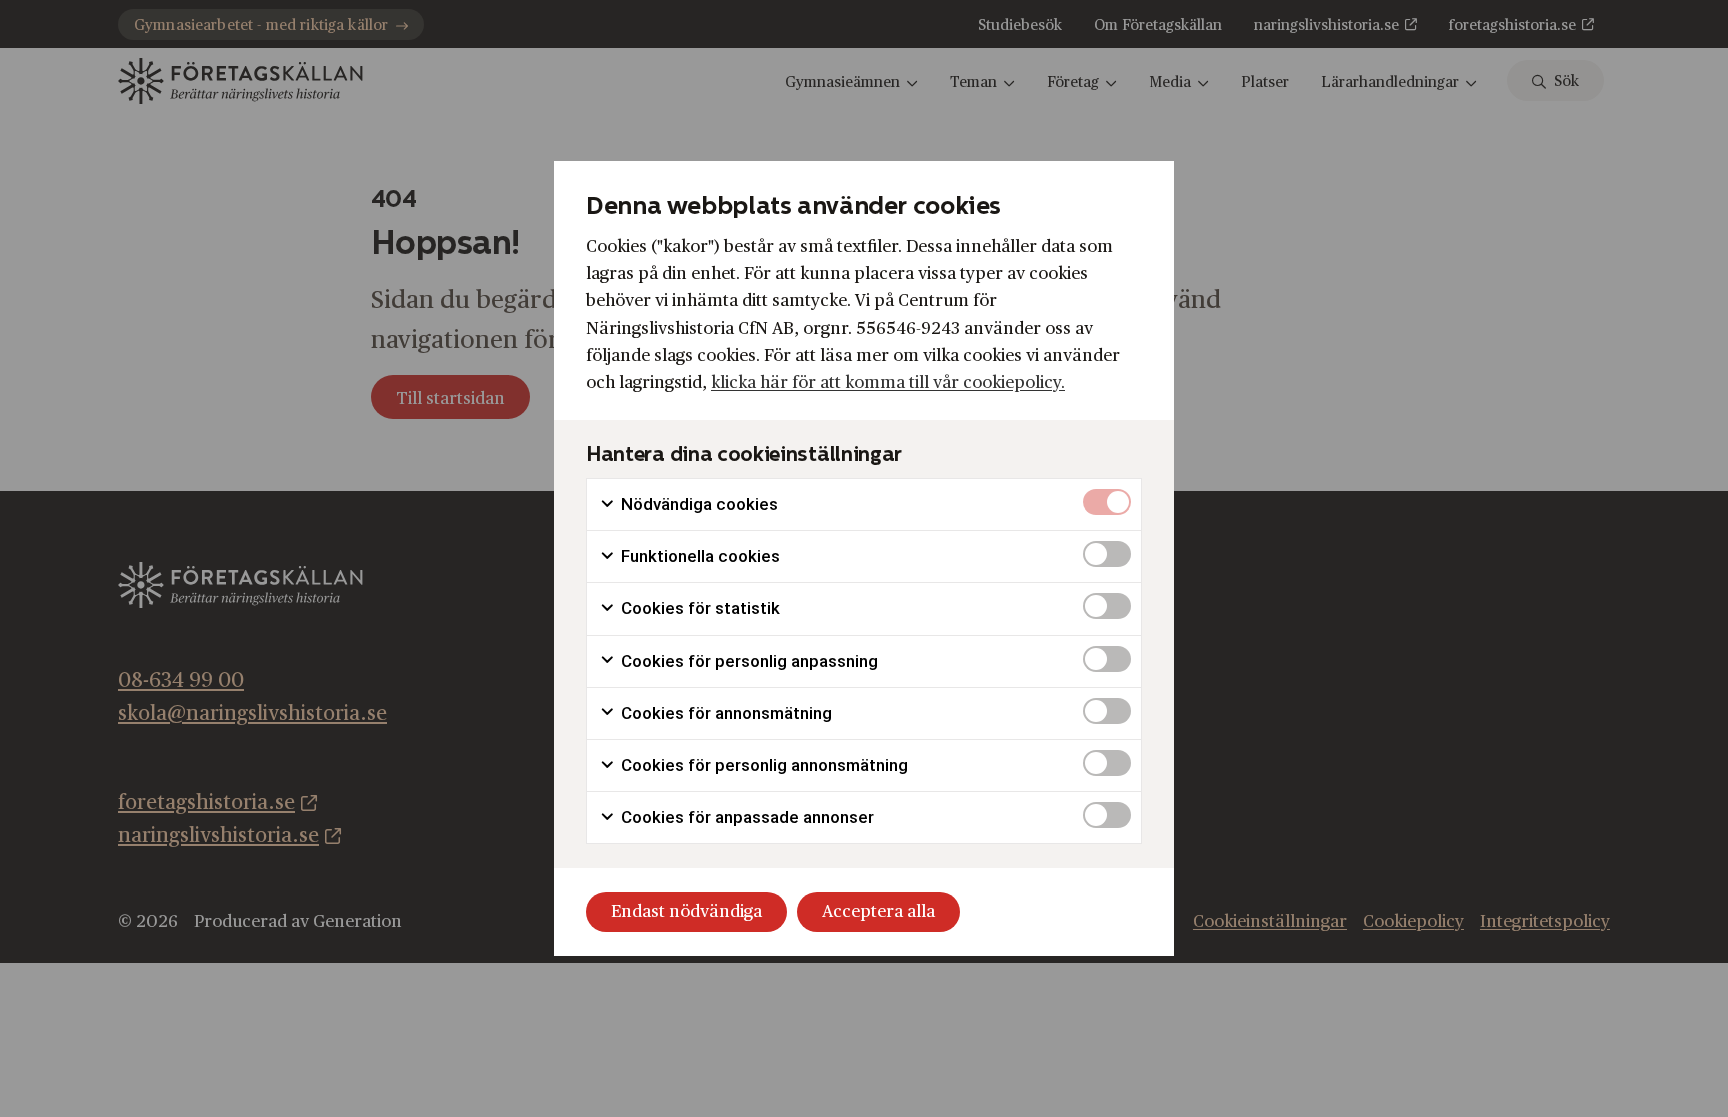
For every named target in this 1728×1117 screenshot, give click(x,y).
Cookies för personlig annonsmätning (762, 765)
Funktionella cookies (698, 556)
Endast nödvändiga (686, 911)
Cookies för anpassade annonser (745, 817)
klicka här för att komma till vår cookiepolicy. (888, 382)
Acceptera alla (878, 911)
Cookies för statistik (698, 608)
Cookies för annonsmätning (724, 713)
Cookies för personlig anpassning (747, 661)
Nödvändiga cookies (697, 504)
